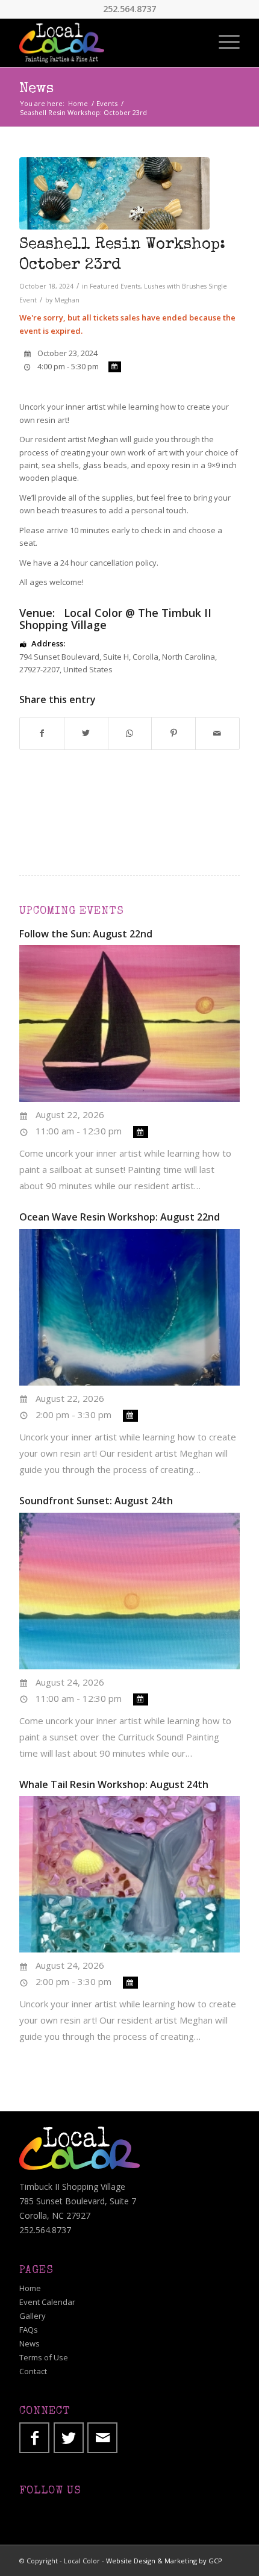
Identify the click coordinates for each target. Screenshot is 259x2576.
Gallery (33, 2316)
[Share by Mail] (217, 733)
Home (30, 2288)
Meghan (67, 300)
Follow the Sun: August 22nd (86, 934)
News (36, 89)
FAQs (29, 2330)
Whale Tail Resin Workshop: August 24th (114, 1784)
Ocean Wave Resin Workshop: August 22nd (120, 1217)
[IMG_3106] (114, 193)
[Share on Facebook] (42, 733)
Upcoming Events (72, 911)
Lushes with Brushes (175, 286)
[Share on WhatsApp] (130, 733)
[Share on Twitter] (86, 733)
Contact (33, 2371)
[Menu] (223, 43)
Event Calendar (47, 2302)
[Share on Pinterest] (173, 733)
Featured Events (115, 286)
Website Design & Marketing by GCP (164, 2561)
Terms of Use (44, 2357)
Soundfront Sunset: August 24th (96, 1501)
